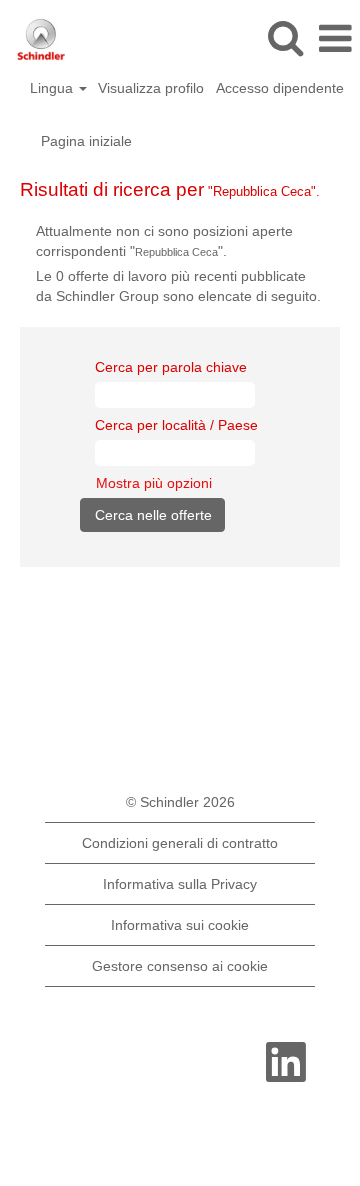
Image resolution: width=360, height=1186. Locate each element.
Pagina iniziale (86, 141)
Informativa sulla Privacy (180, 884)
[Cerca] (285, 37)
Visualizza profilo (151, 88)
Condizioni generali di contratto (180, 843)
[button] (335, 38)
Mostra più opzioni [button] (154, 483)
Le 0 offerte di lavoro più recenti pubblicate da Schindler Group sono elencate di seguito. (178, 286)
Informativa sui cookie (180, 925)
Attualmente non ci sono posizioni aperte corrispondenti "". (164, 241)
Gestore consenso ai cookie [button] (180, 966)
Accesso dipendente (280, 88)
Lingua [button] (53, 88)
